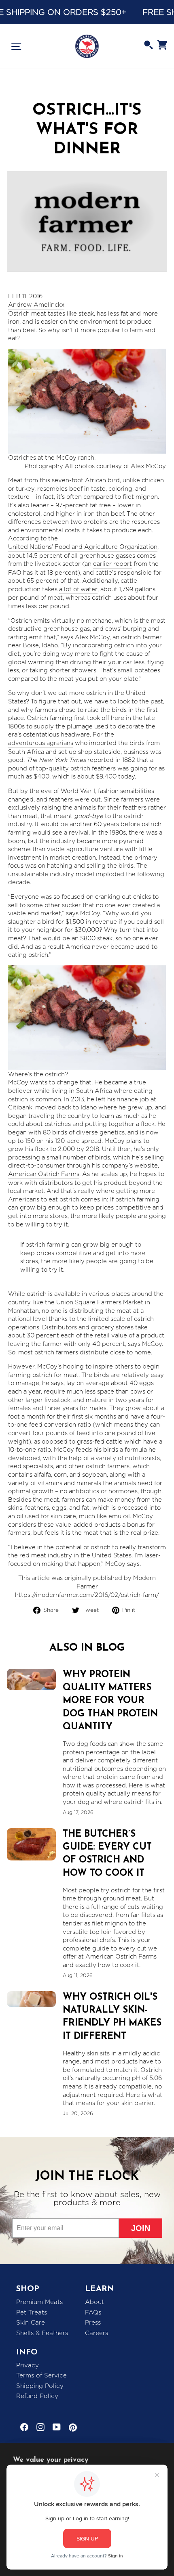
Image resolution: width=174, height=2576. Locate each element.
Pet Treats (32, 2312)
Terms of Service (41, 2375)
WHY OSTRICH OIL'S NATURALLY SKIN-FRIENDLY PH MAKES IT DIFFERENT (112, 2017)
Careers (97, 2333)
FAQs (93, 2312)
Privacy (28, 2365)
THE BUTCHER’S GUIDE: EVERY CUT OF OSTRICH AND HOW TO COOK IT (107, 1854)
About (94, 2302)
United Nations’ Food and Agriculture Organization (83, 547)
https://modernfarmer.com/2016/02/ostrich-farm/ (87, 1595)
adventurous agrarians (41, 743)
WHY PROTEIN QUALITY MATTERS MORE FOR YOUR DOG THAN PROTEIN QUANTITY (110, 1701)
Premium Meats (39, 2302)
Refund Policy (37, 2396)
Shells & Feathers (42, 2333)
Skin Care (31, 2323)
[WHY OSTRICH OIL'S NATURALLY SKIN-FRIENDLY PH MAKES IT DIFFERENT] (31, 1999)
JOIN (141, 2228)
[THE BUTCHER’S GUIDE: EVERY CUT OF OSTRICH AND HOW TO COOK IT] (31, 1844)
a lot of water (78, 589)
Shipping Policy (40, 2386)
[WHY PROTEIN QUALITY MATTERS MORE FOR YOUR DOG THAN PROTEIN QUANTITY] (31, 1679)
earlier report (112, 564)
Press (93, 2323)
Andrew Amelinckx (36, 305)
